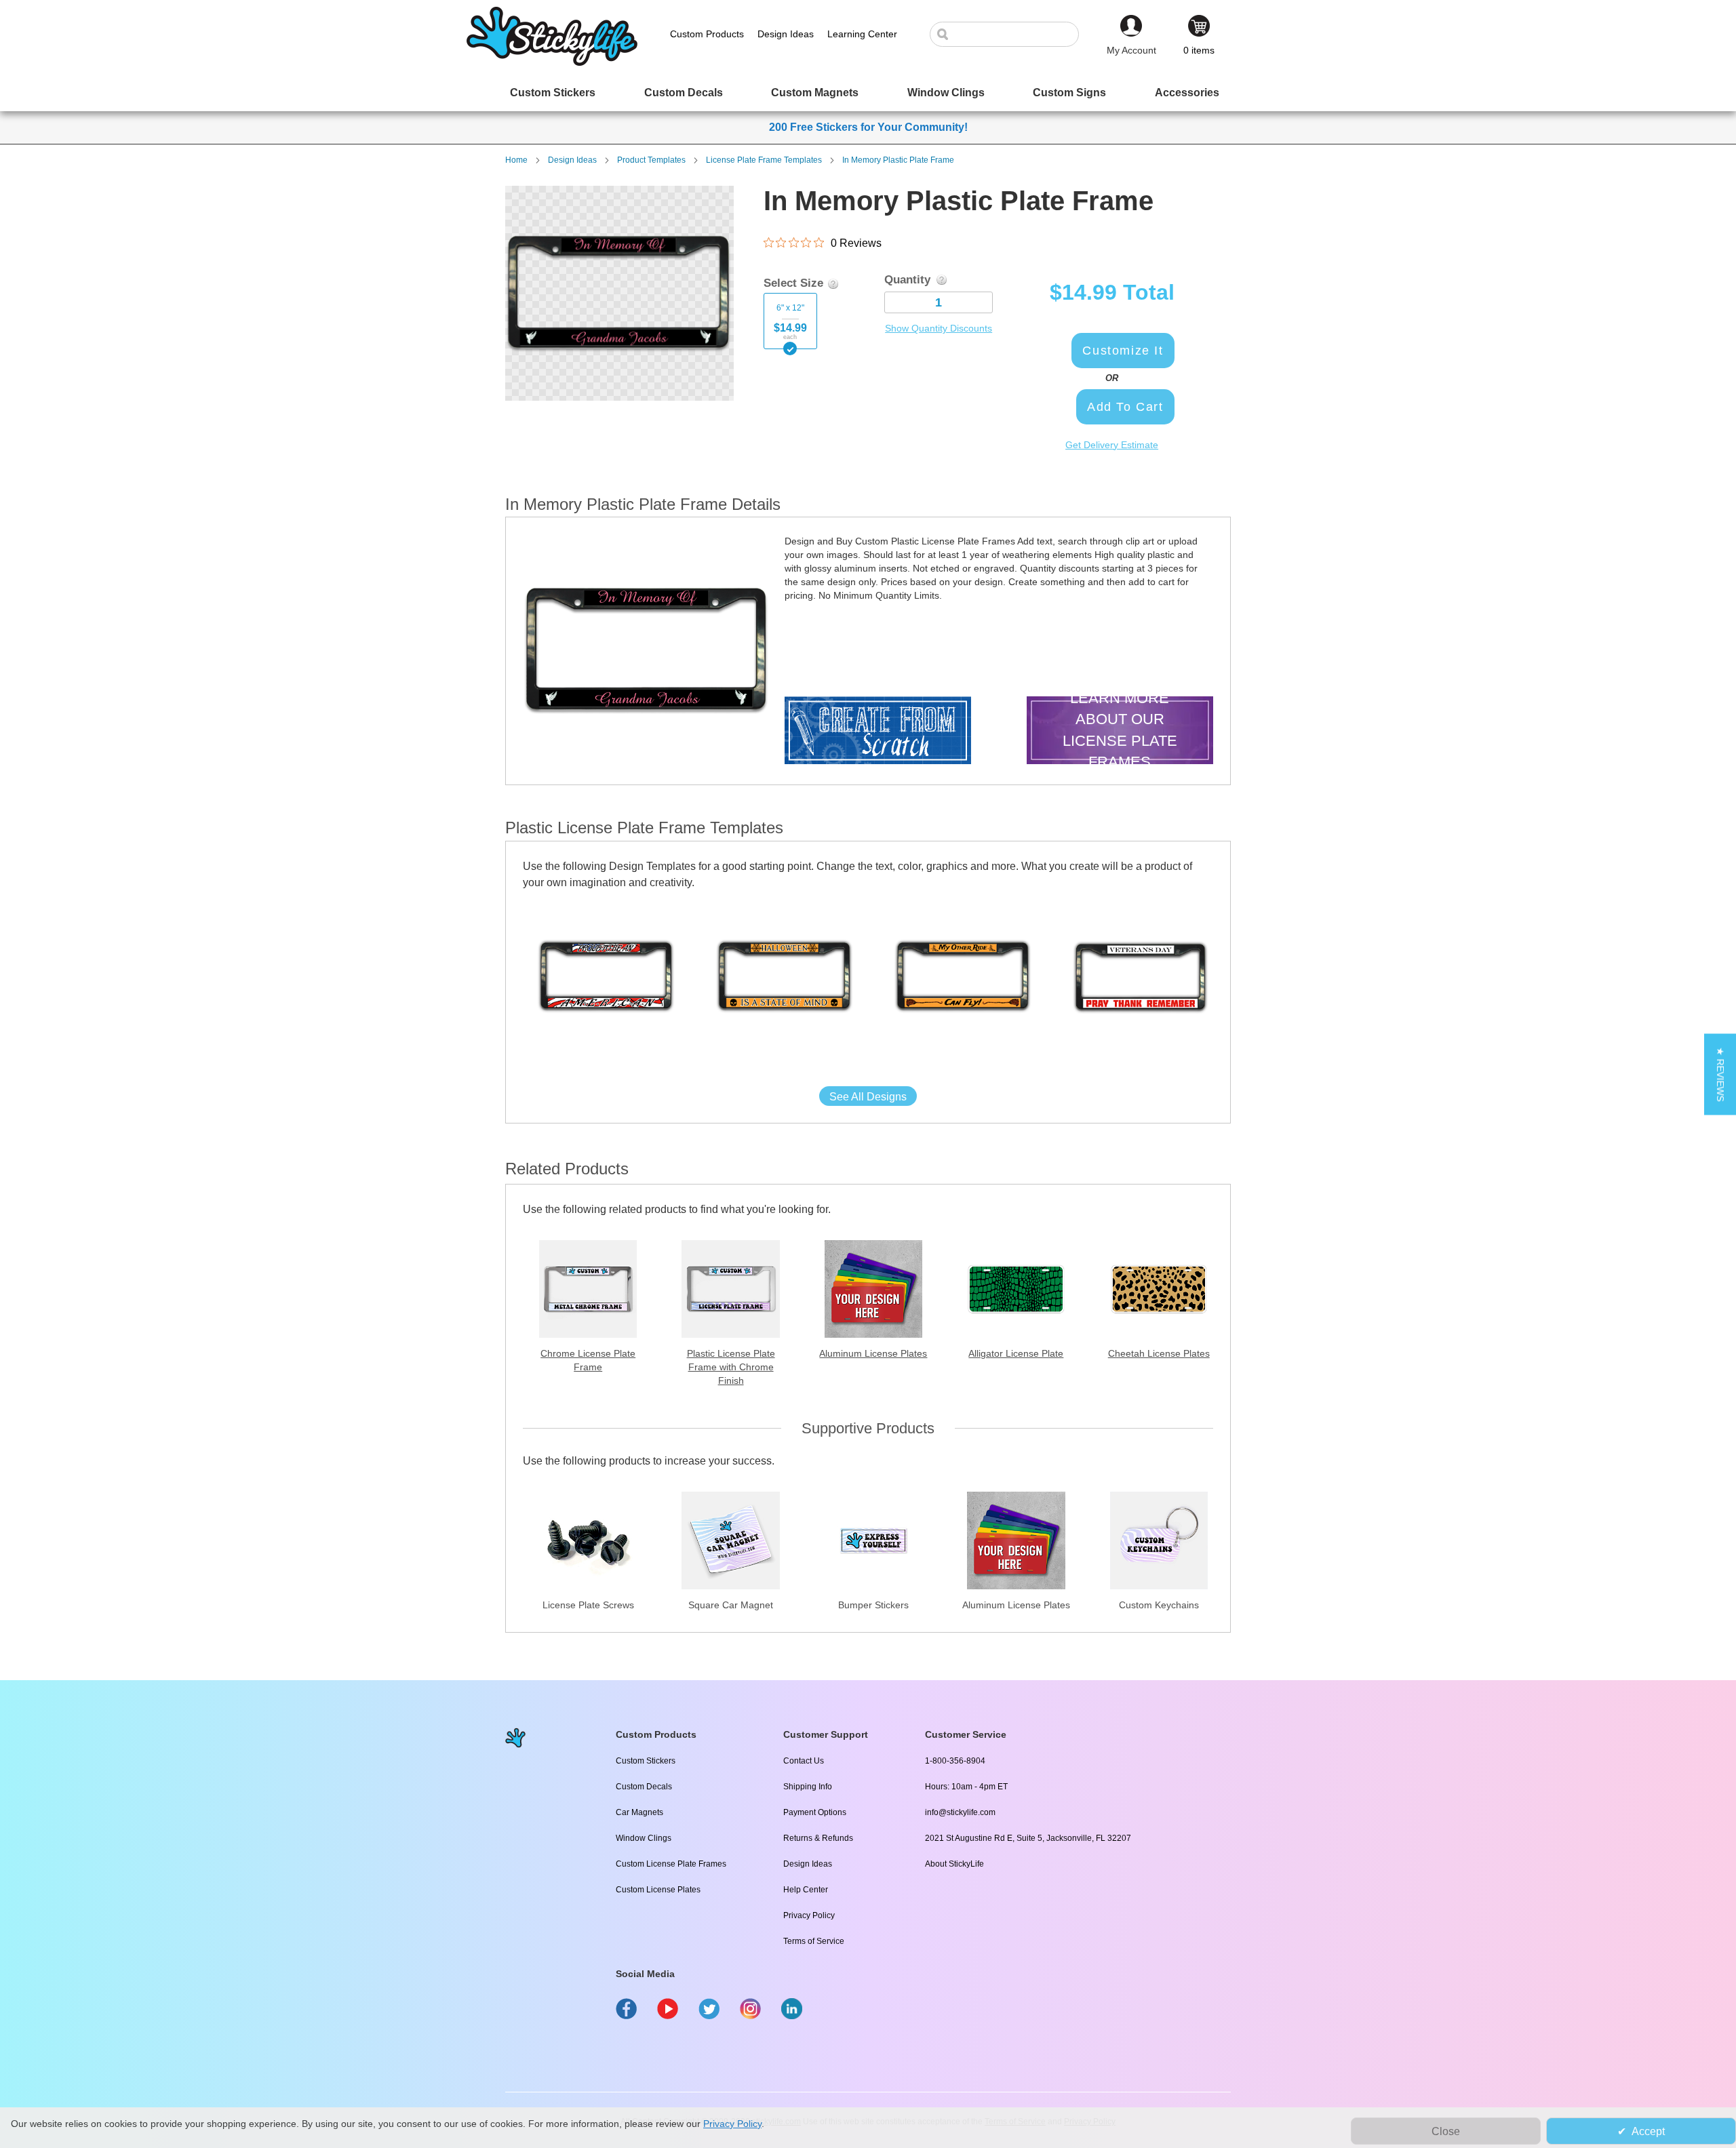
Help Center (806, 1890)
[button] (1720, 1074)
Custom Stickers (646, 1761)
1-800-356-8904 (955, 1761)
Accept (1648, 2131)
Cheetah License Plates (1159, 1353)
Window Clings (644, 1838)
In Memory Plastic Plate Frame (898, 160)
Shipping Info (808, 1787)
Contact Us (804, 1761)
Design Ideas (572, 160)
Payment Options (815, 1812)
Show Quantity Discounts (939, 328)
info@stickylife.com (960, 1812)
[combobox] (1011, 34)
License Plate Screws (588, 1605)
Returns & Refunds (818, 1838)
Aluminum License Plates (873, 1353)
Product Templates (651, 160)
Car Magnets (639, 1812)
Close (1446, 2131)
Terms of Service (814, 1941)
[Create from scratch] (878, 732)
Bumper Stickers (873, 1605)
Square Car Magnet (731, 1605)
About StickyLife (954, 1864)
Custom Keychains (1159, 1605)
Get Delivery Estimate (1112, 445)
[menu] (868, 93)
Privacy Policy (809, 1915)
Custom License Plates (658, 1890)
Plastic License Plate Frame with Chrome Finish (731, 1367)
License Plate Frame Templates (764, 160)
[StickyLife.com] (552, 62)
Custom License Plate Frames (671, 1864)
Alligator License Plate (1016, 1353)
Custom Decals (644, 1787)
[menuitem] (553, 93)
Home (516, 160)
